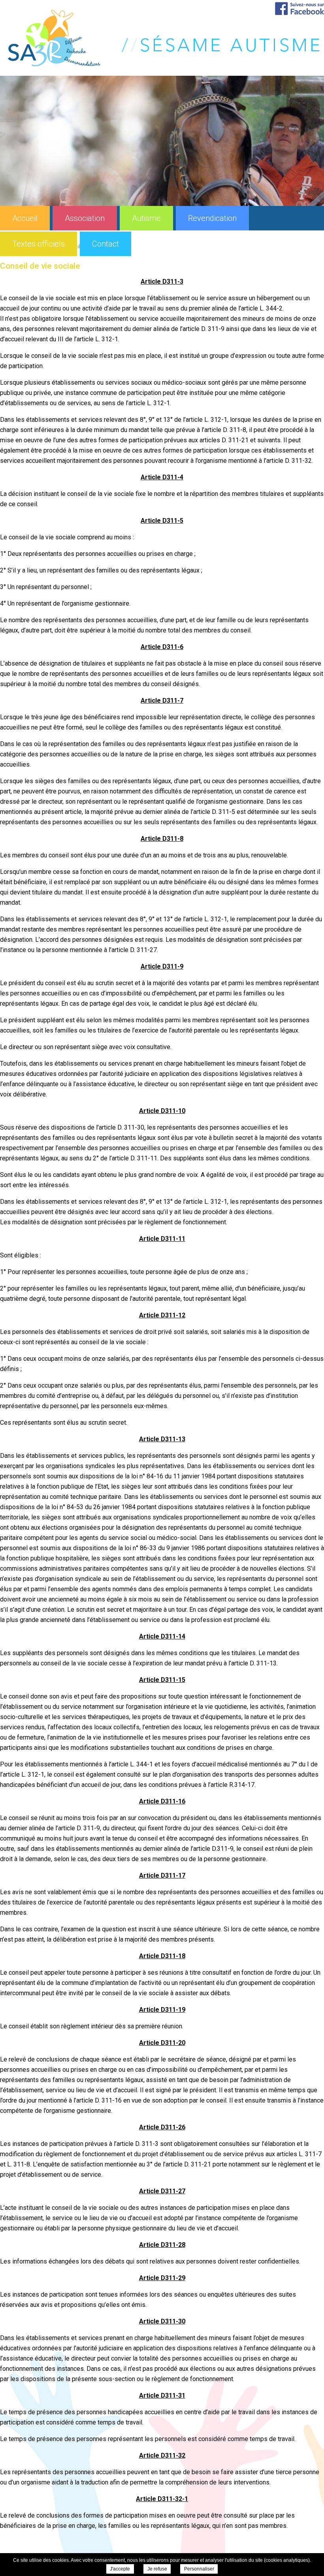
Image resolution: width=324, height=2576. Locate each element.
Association (85, 218)
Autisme (146, 218)
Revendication (212, 218)
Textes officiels (39, 244)
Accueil (25, 218)
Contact (105, 244)
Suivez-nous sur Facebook (300, 8)
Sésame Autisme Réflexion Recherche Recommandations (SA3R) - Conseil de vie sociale (164, 38)
